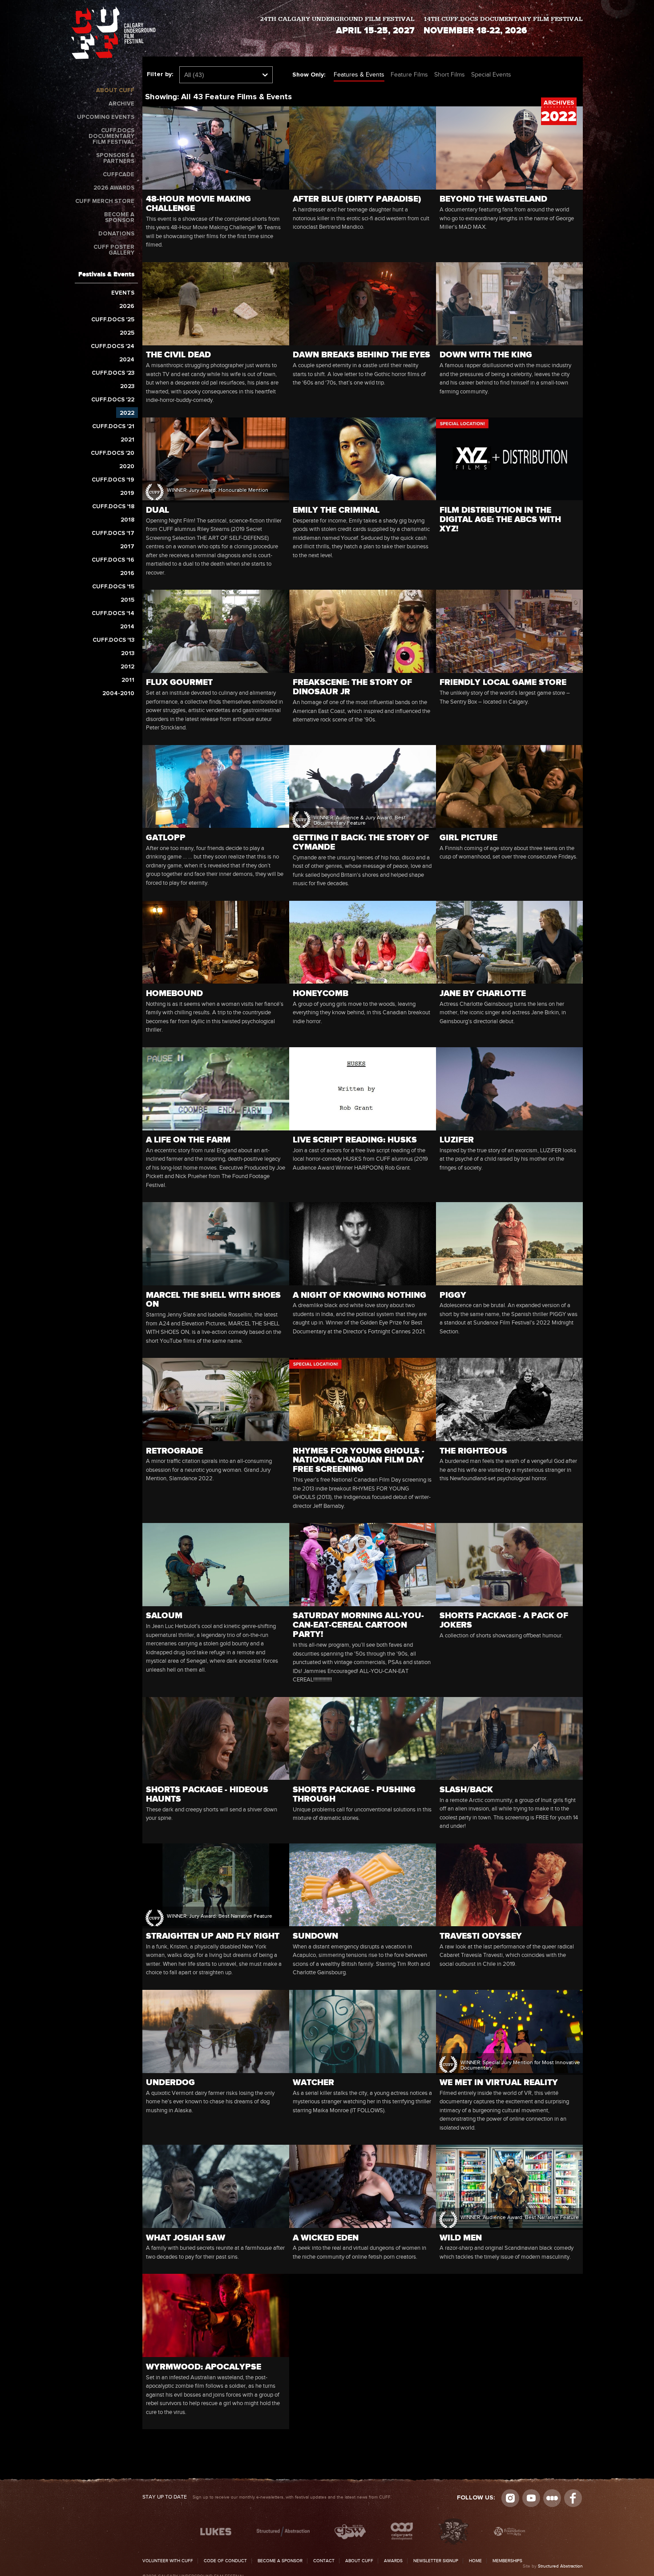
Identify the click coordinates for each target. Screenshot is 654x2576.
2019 (127, 493)
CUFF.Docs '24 (113, 346)
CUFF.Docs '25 (113, 320)
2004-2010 (118, 694)
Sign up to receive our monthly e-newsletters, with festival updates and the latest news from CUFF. (267, 2497)
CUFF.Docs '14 (113, 614)
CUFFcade (119, 175)
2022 (127, 413)
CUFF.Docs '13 (113, 640)
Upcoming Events (106, 117)
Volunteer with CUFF (168, 2561)
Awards (393, 2561)
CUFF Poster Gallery (114, 250)
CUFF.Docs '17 (113, 533)
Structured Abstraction (560, 2566)
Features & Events (359, 75)
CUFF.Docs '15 (113, 587)
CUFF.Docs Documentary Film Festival (111, 136)
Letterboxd (552, 2498)
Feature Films (409, 75)
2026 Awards (114, 188)
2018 (127, 520)
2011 (128, 680)
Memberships (507, 2561)
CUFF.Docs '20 (113, 453)
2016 (127, 573)
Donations (116, 234)
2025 (127, 333)
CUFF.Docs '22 (113, 400)
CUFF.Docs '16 (113, 560)
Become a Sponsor (119, 218)
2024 (127, 360)
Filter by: (160, 74)
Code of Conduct (225, 2561)
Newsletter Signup (436, 2561)
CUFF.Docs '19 (113, 480)
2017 (127, 547)
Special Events (491, 75)
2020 (127, 467)
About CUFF (115, 91)
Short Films (450, 75)
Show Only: (309, 75)
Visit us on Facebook (573, 2498)
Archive (121, 104)
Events (123, 293)
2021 (127, 440)
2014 (127, 627)
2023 (127, 387)
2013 (128, 654)
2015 (127, 600)
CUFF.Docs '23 (113, 373)
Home (475, 2561)
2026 (127, 306)
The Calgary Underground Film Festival (113, 34)
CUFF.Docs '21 (113, 427)
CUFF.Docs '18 (113, 507)
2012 (127, 667)
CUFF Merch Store (105, 201)
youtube (531, 2498)
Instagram (510, 2498)
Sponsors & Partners (115, 158)
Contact (324, 2561)
